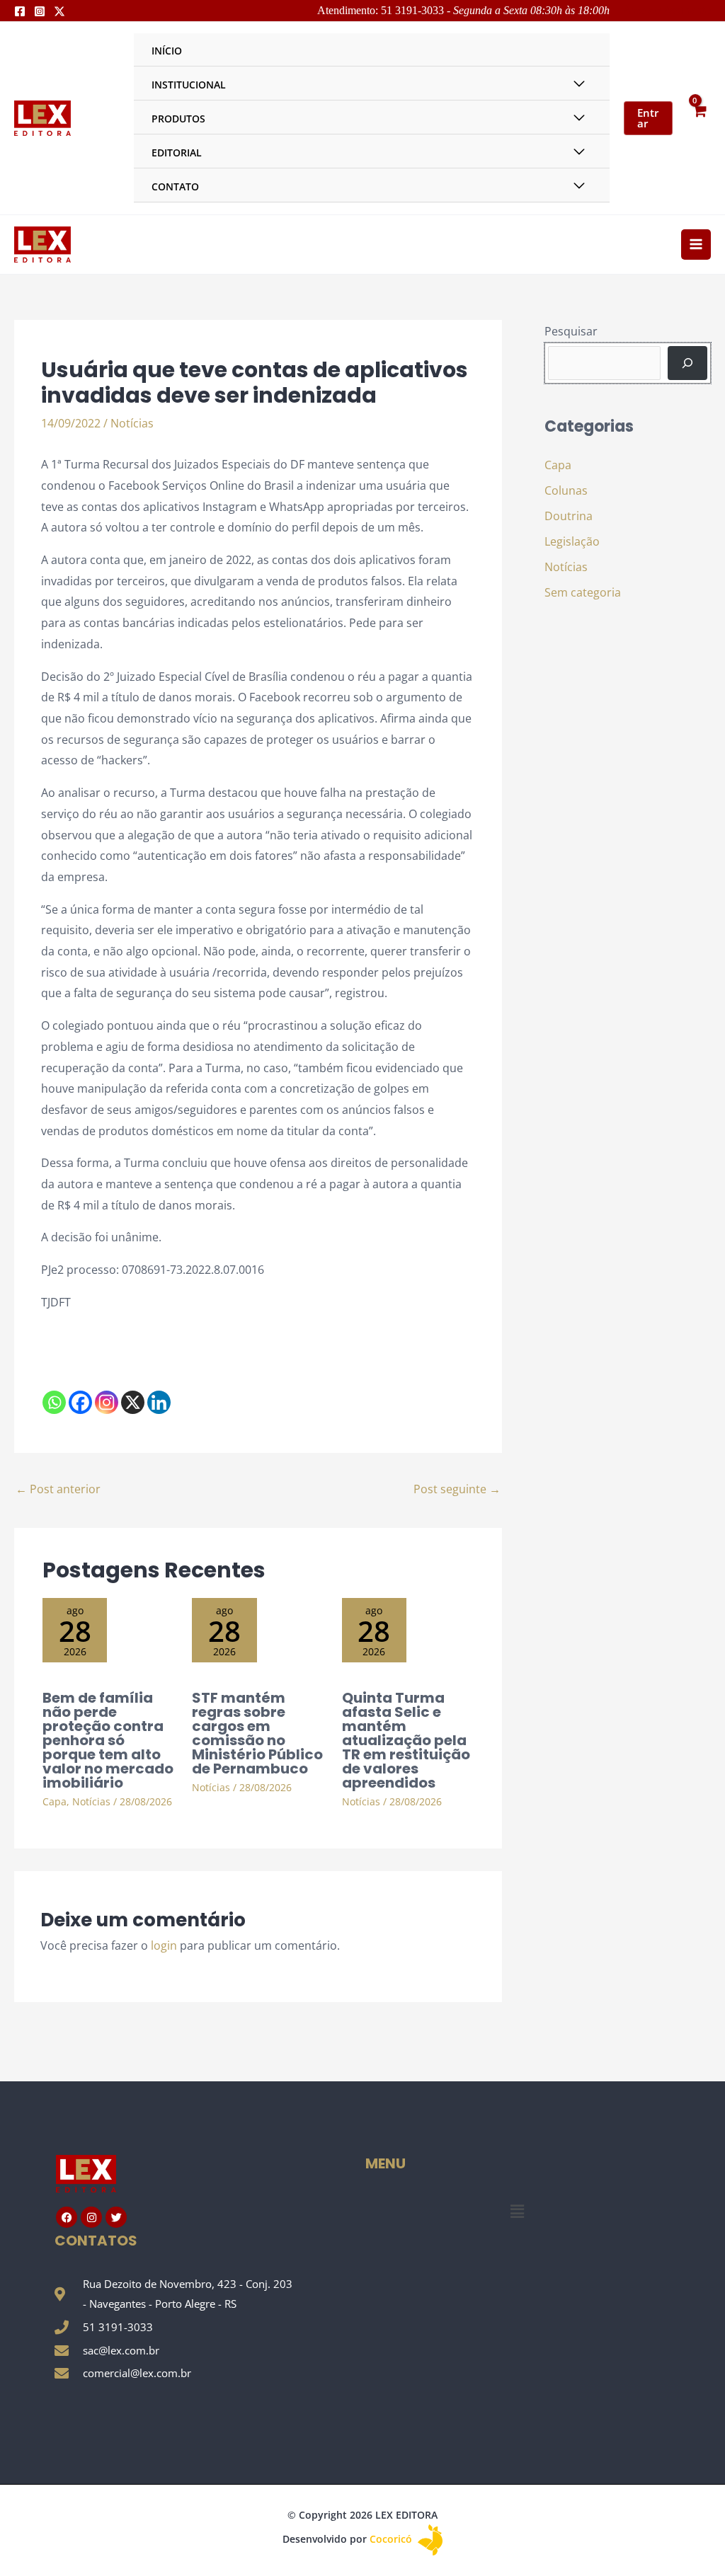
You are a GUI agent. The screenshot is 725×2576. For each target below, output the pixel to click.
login (164, 1945)
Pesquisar (571, 331)
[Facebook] (20, 11)
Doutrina (569, 516)
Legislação (572, 541)
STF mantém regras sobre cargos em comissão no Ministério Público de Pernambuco (257, 1733)
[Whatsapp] (54, 1402)
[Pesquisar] (687, 363)
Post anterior (58, 1489)
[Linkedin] (159, 1402)
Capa (55, 1801)
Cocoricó (392, 2539)
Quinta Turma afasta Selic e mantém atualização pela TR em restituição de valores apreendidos (406, 1740)
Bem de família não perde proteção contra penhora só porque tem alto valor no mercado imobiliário (108, 1740)
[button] (517, 2211)
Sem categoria (583, 592)
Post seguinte (457, 1489)
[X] (133, 1402)
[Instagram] (40, 11)
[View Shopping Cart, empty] (699, 118)
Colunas (566, 490)
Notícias (132, 423)
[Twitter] (59, 11)
